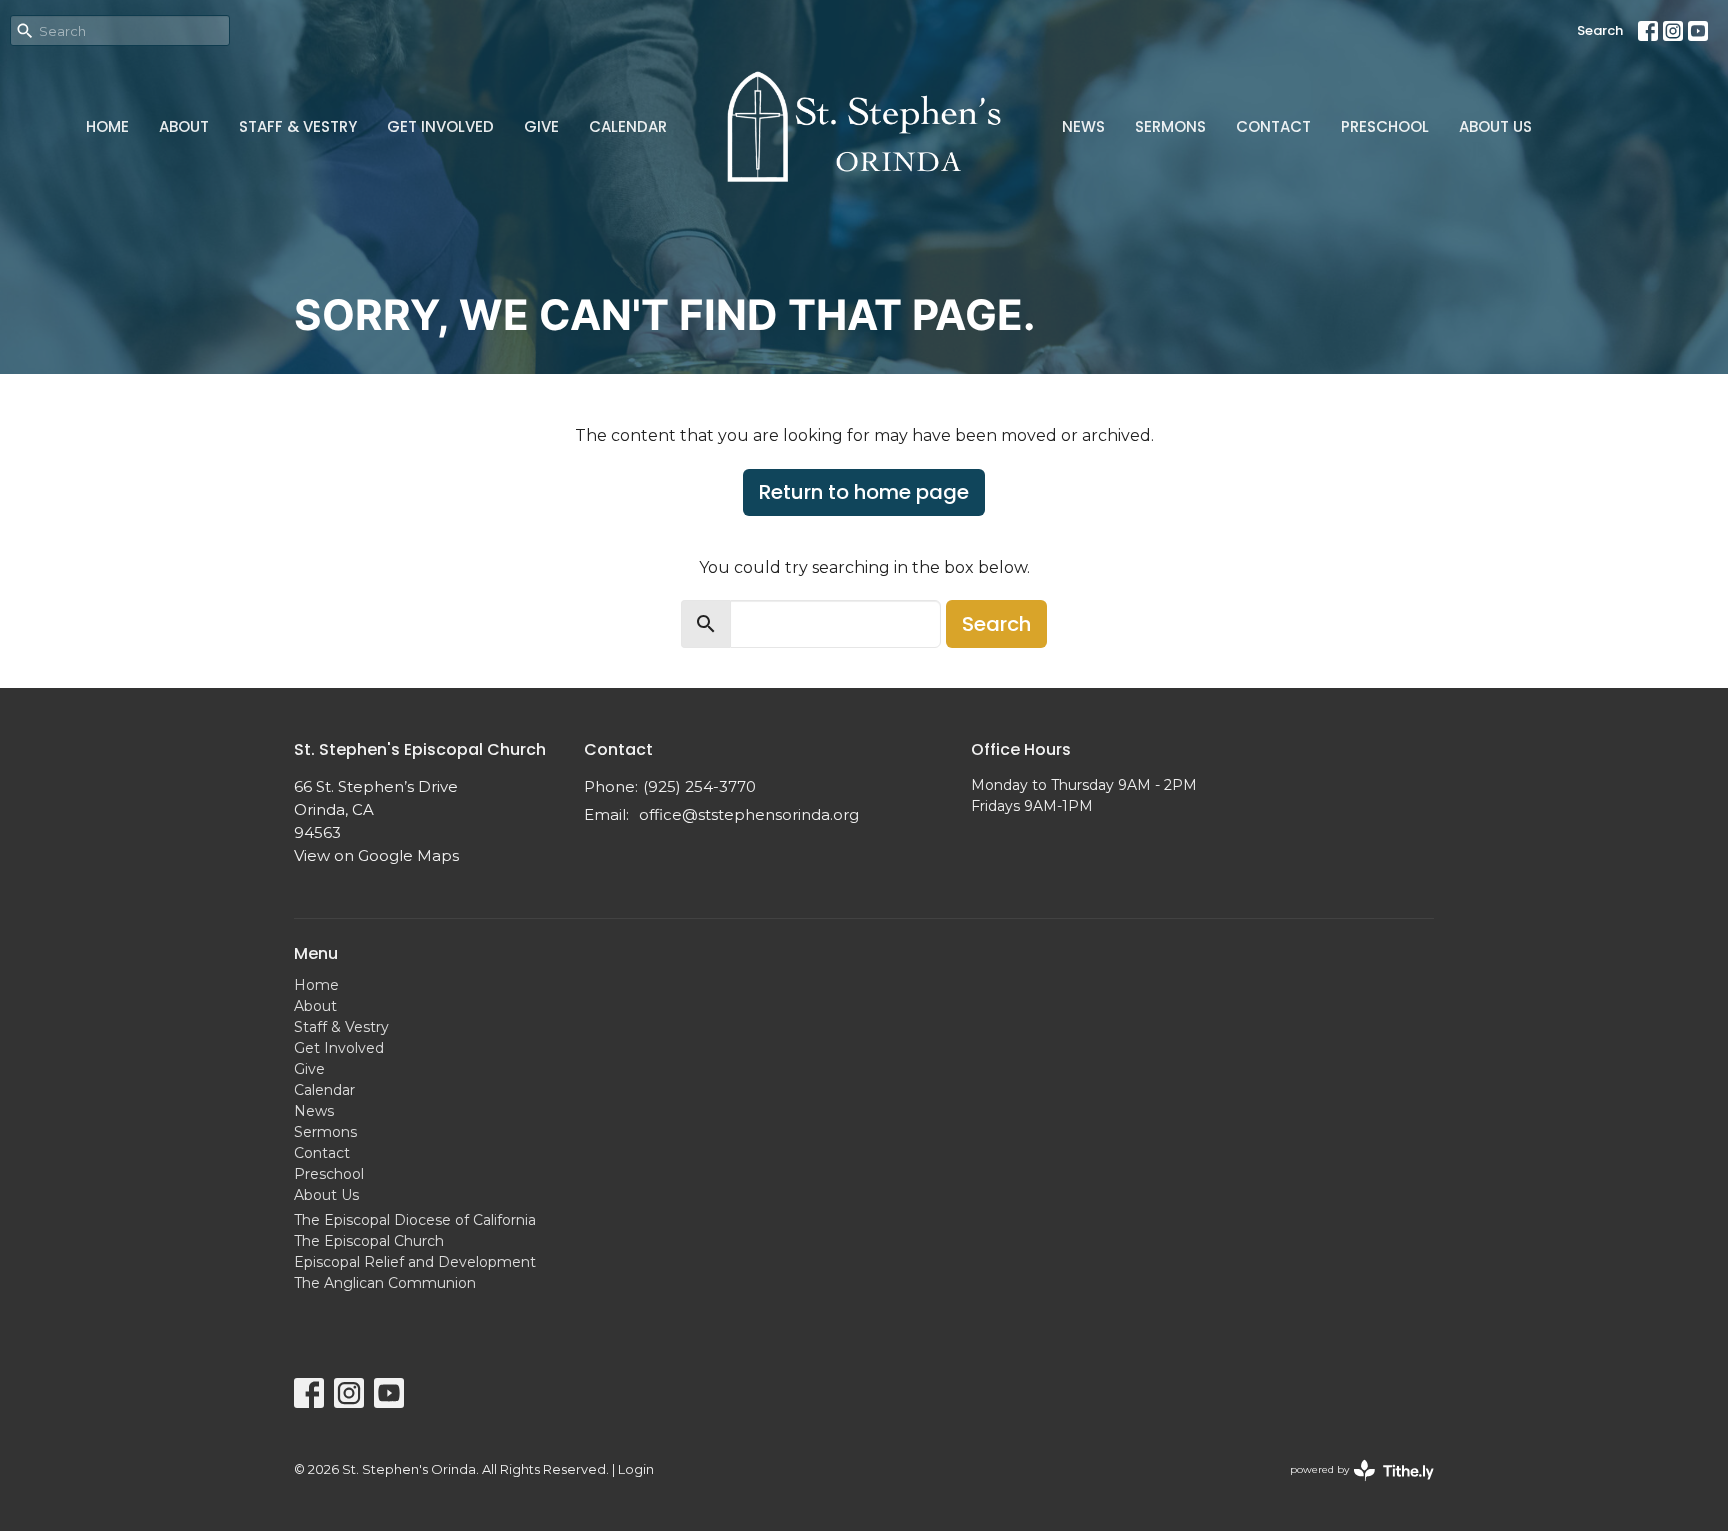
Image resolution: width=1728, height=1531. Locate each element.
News (1083, 126)
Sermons (1170, 126)
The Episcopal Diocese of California (415, 1220)
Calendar (628, 126)
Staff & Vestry (298, 126)
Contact (1273, 126)
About (184, 126)
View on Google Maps (376, 855)
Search (1600, 30)
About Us (1495, 126)
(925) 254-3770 (699, 786)
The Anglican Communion (385, 1283)
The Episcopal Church (369, 1241)
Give (541, 126)
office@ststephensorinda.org (749, 814)
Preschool (1385, 126)
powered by (1352, 1486)
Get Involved (440, 126)
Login (636, 1469)
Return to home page (864, 492)
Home (107, 126)
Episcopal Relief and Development (415, 1262)
